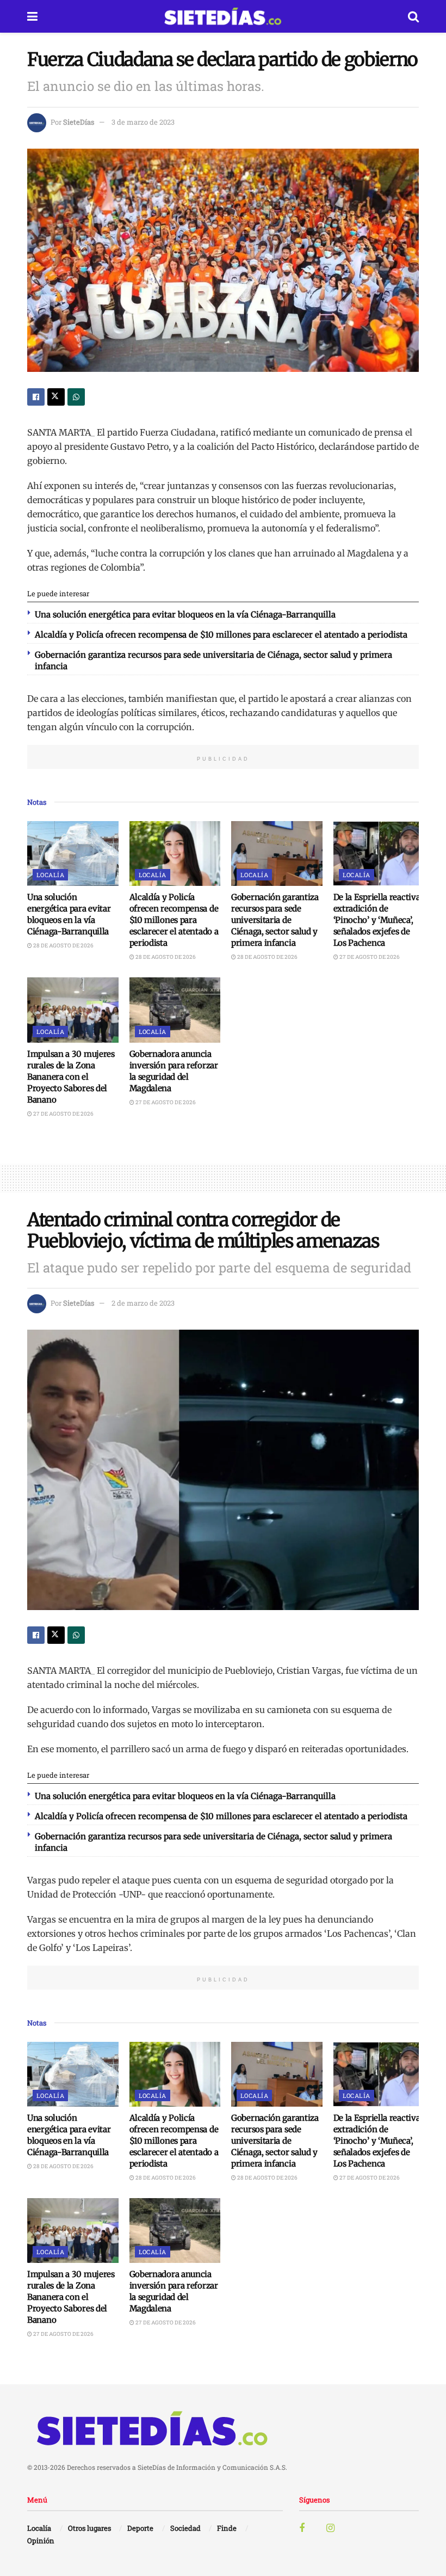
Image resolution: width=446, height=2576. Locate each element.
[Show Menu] (32, 16)
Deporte (140, 2528)
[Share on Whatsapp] (76, 397)
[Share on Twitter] (56, 397)
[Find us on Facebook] (302, 2528)
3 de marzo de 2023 (143, 122)
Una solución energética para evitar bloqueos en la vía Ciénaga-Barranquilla (185, 614)
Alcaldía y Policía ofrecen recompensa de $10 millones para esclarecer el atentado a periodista (221, 635)
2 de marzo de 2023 (143, 1303)
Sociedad (185, 2528)
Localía (50, 875)
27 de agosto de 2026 (369, 957)
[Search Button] (413, 16)
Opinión (41, 2541)
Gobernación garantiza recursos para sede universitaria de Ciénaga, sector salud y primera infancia (275, 920)
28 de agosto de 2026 (63, 946)
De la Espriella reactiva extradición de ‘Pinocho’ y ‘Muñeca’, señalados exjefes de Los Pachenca (377, 920)
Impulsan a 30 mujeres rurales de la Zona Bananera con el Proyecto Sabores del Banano (71, 1077)
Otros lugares (89, 2528)
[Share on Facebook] (36, 397)
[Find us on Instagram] (330, 2528)
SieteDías (79, 122)
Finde (227, 2528)
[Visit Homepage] (223, 16)
